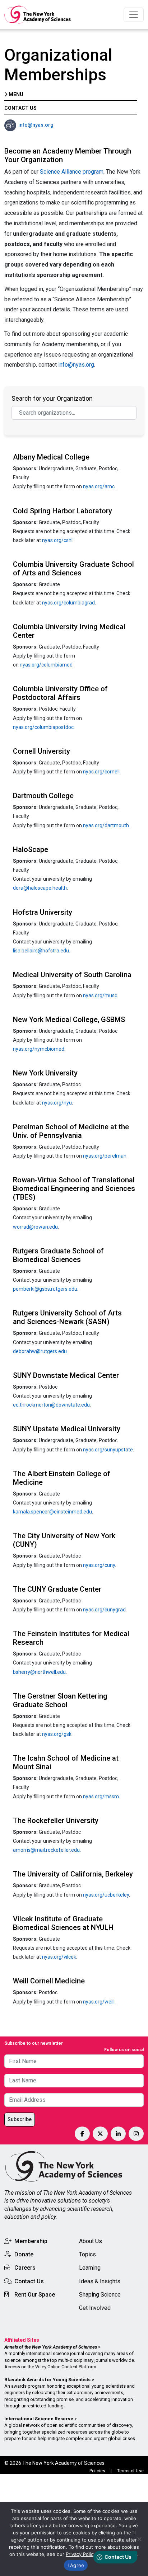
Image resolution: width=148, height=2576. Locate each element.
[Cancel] (139, 2539)
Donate (24, 2254)
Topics (87, 2254)
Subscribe (20, 2119)
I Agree (76, 2565)
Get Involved (95, 2308)
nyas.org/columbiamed (46, 665)
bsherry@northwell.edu (39, 1672)
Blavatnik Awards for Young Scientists (47, 2380)
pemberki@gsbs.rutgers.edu (45, 1289)
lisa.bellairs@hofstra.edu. (41, 951)
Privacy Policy (81, 2554)
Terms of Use (130, 2471)
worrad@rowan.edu (35, 1227)
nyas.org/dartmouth (106, 825)
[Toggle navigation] (134, 15)
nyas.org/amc (99, 486)
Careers (25, 2268)
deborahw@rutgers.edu (40, 1351)
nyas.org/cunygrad (104, 1610)
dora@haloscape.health (40, 888)
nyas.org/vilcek (59, 1957)
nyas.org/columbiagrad (68, 603)
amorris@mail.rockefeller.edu (46, 1850)
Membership (31, 2241)
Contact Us (29, 2281)
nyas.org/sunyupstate (108, 1450)
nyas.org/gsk (57, 1734)
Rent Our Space (35, 2295)
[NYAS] (38, 15)
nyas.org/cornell (101, 772)
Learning (90, 2268)
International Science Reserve (39, 2419)
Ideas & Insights (100, 2281)
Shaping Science (100, 2295)
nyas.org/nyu (57, 1103)
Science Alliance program (72, 172)
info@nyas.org (36, 125)
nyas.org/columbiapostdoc (43, 727)
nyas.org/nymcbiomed (39, 1049)
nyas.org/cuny (99, 1565)
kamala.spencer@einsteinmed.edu (52, 1512)
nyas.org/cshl (57, 540)
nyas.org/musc (100, 995)
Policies (97, 2471)
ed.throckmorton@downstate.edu (51, 1405)
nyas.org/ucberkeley (106, 1895)
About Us (91, 2241)
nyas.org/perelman (105, 1156)
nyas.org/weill (99, 2002)
